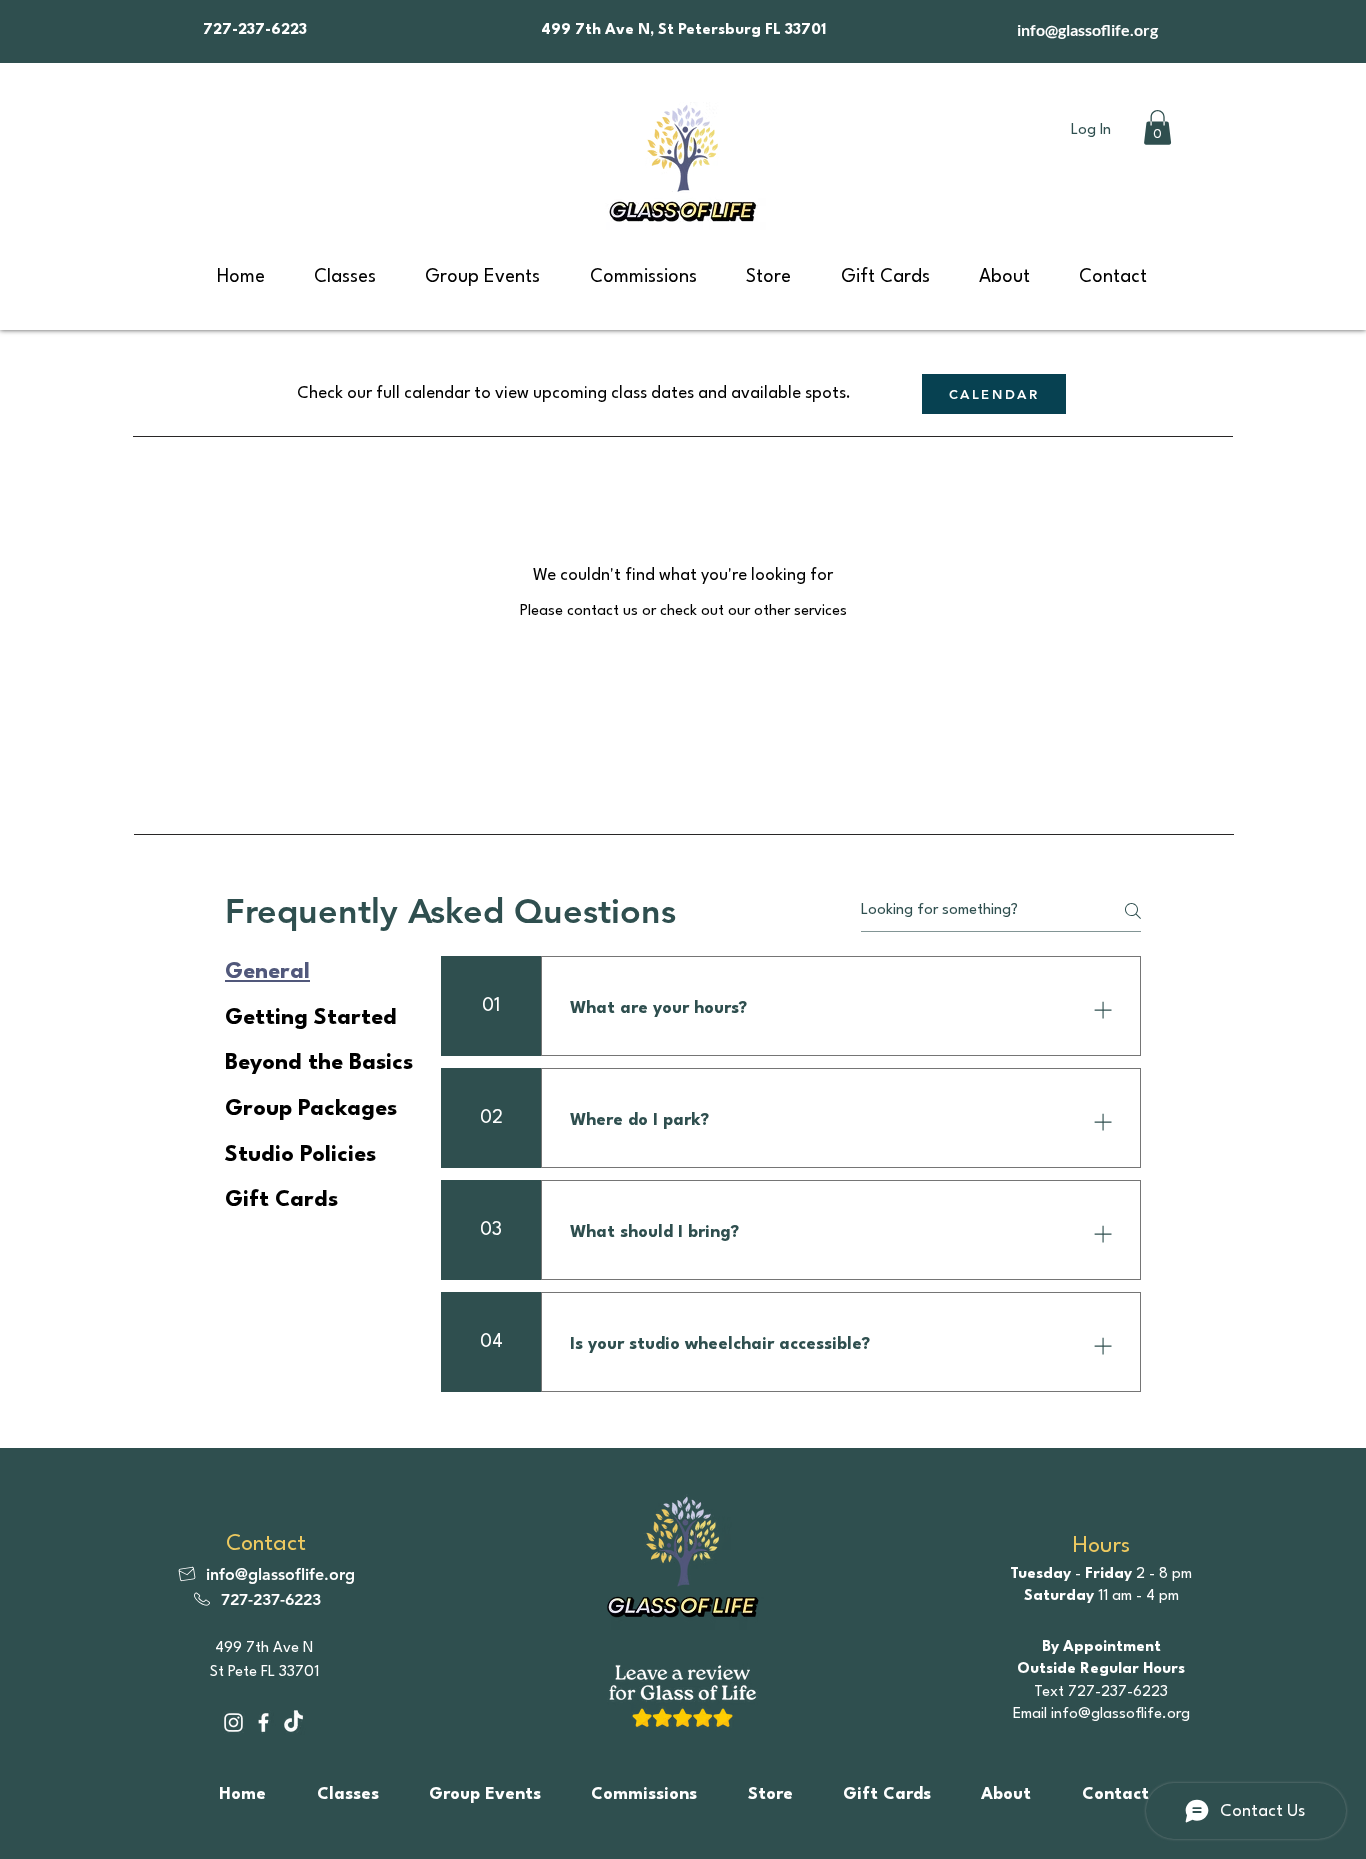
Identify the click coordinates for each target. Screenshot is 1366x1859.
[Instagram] (233, 1722)
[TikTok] (293, 1722)
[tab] (319, 973)
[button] (1157, 127)
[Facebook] (263, 1722)
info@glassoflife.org (1087, 29)
